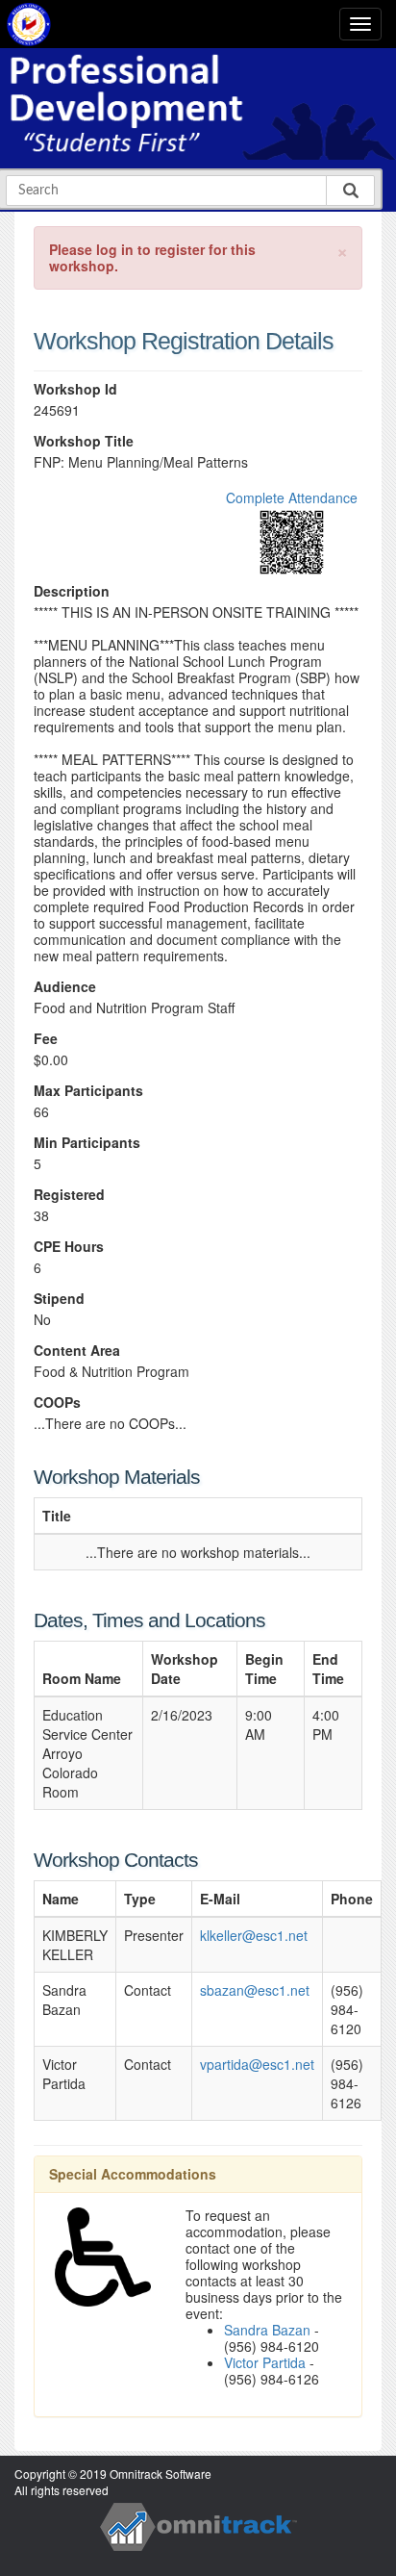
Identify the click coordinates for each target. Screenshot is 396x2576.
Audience (65, 987)
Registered (69, 1195)
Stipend (59, 1299)
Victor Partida (265, 2362)
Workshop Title (84, 441)
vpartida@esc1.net (257, 2064)
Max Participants (88, 1091)
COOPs (57, 1403)
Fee (46, 1039)
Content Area (77, 1351)
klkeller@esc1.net (254, 1935)
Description (72, 591)
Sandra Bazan (267, 2330)
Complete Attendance (292, 497)
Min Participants (87, 1143)
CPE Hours (69, 1247)
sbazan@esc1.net (255, 1990)
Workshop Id (75, 389)
